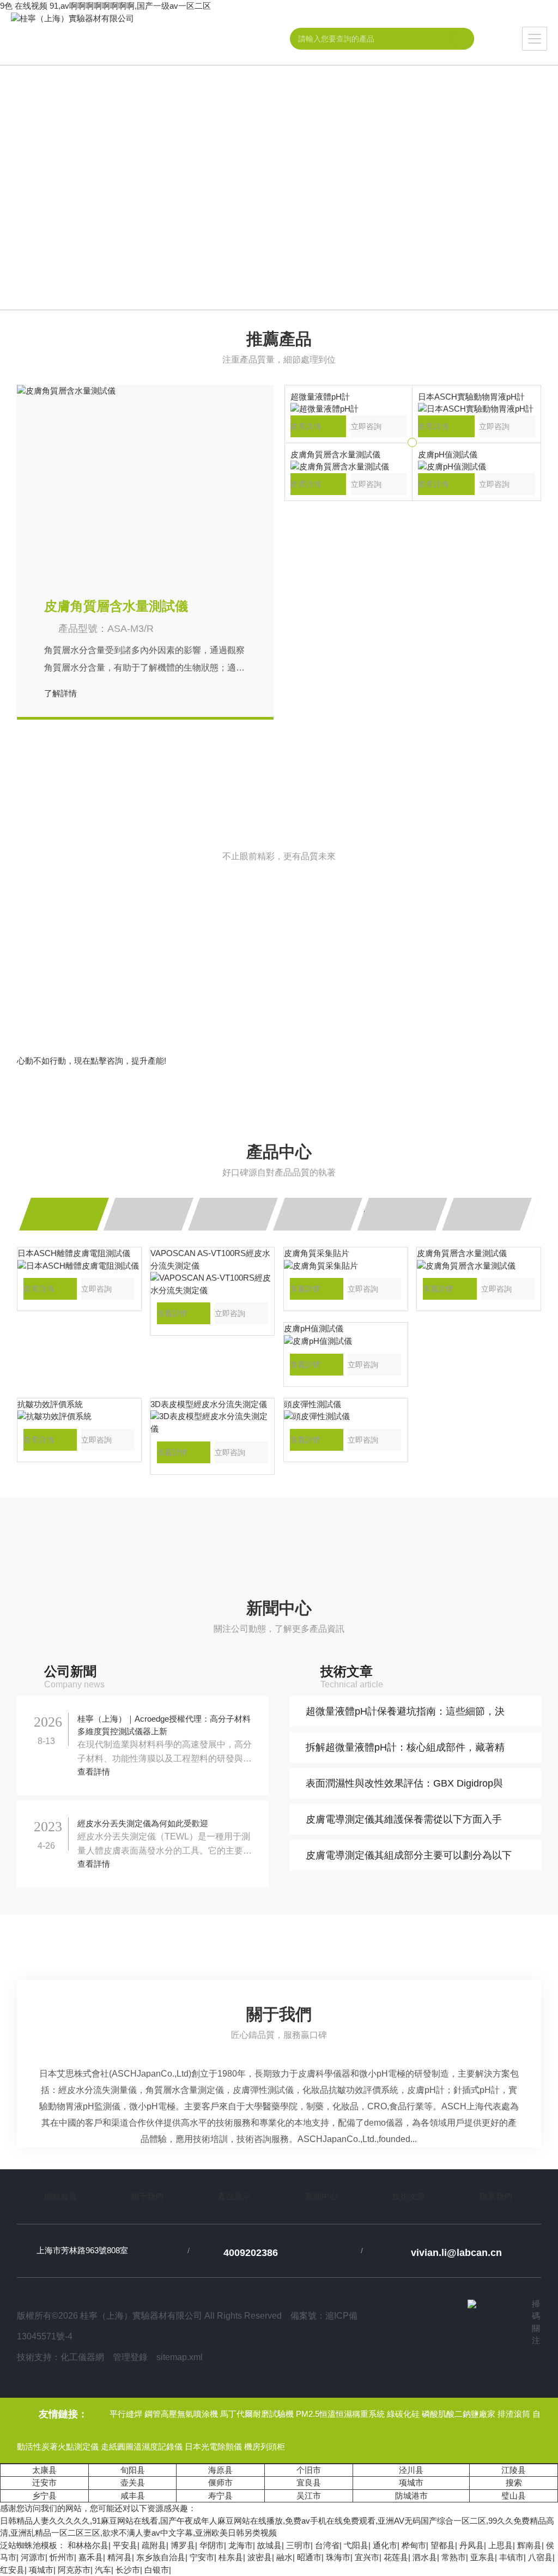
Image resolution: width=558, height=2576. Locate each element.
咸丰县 (133, 2496)
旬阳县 (133, 2470)
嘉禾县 (91, 2557)
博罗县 (183, 2545)
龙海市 (241, 2545)
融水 (284, 2557)
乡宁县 (44, 2496)
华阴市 (212, 2545)
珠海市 (338, 2557)
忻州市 (62, 2557)
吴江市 (309, 2496)
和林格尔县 (88, 2545)
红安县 (12, 2570)
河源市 (33, 2557)
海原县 (220, 2470)
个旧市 (309, 2470)
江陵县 (514, 2470)
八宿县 (540, 2557)
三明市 (298, 2545)
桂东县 (231, 2557)
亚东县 (483, 2557)
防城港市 (411, 2496)
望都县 (443, 2545)
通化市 (385, 2545)
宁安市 (202, 2557)
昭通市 (309, 2557)
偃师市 (220, 2483)
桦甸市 (414, 2545)
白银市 (157, 2570)
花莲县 (396, 2557)
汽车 (103, 2570)
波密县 (260, 2557)
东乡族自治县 (161, 2557)
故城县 (269, 2545)
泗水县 (425, 2557)
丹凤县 (472, 2545)
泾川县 (411, 2470)
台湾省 (327, 2545)
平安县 (125, 2545)
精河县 (120, 2557)
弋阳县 (356, 2545)
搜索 (514, 2483)
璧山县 (514, 2496)
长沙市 (128, 2570)
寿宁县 (220, 2496)
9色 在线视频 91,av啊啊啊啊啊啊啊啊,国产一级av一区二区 (105, 6)
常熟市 (454, 2557)
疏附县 (154, 2545)
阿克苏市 (74, 2570)
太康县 (44, 2470)
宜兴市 (367, 2557)
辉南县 (529, 2545)
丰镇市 (511, 2557)
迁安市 (44, 2483)
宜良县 (309, 2483)
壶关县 (133, 2483)
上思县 (501, 2545)
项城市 (411, 2483)
